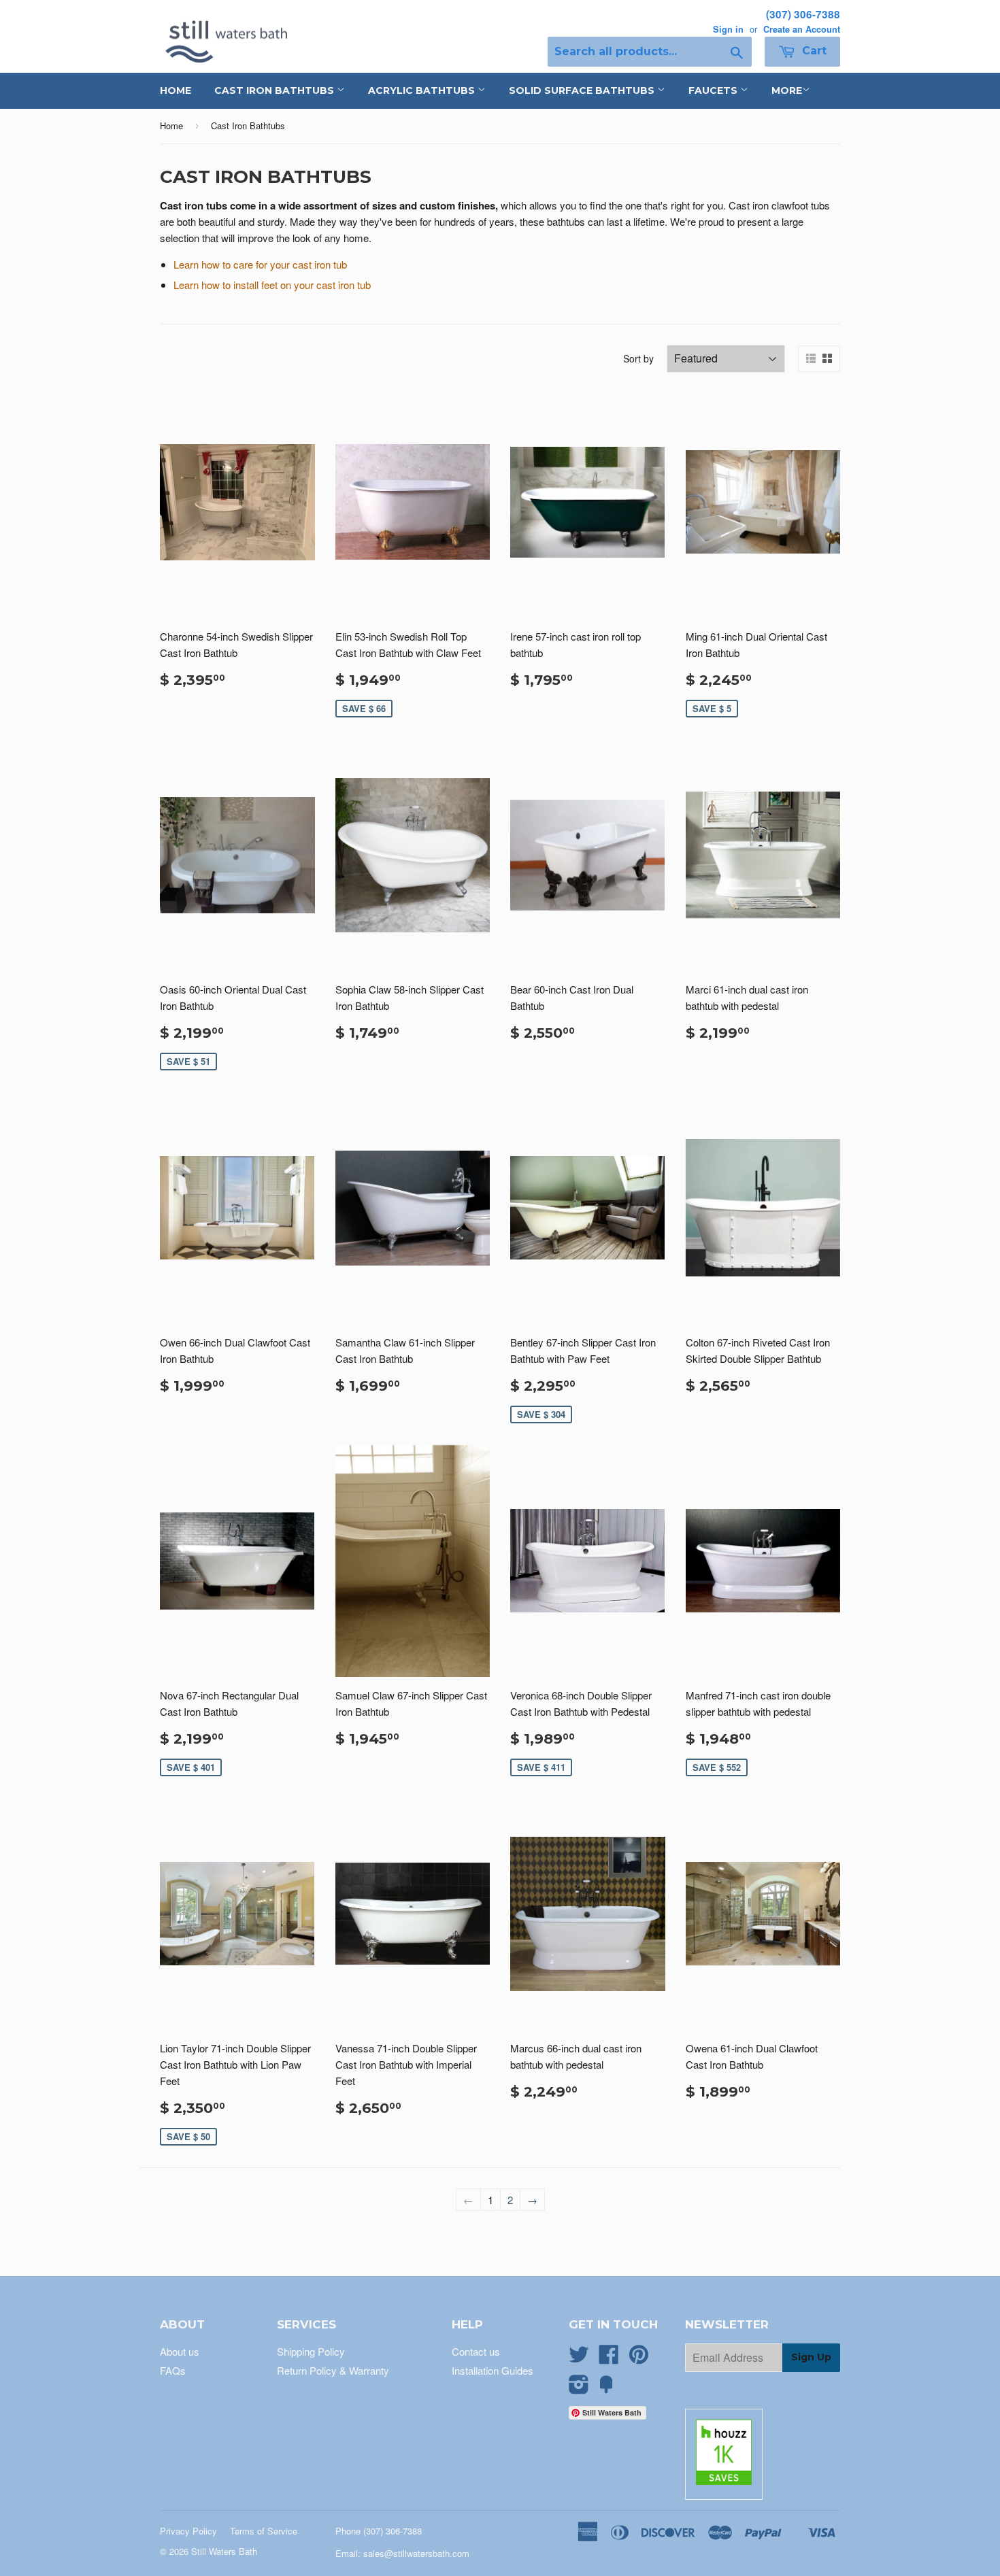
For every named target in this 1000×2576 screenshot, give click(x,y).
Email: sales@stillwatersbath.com (402, 2553)
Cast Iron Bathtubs (276, 90)
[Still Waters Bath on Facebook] (609, 2358)
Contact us (476, 2351)
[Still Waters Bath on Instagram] (579, 2388)
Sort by (638, 358)
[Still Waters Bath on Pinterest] (639, 2358)
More (787, 90)
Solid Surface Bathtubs (583, 90)
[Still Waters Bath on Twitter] (579, 2358)
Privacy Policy (188, 2531)
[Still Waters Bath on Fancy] (606, 2388)
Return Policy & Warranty (333, 2370)
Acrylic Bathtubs (423, 90)
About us (180, 2351)
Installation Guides (493, 2370)
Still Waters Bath (224, 2551)
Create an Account (802, 29)
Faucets (714, 90)
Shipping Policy (311, 2351)
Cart (813, 51)
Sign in (728, 29)
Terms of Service (264, 2531)
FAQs (173, 2370)
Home (176, 90)
